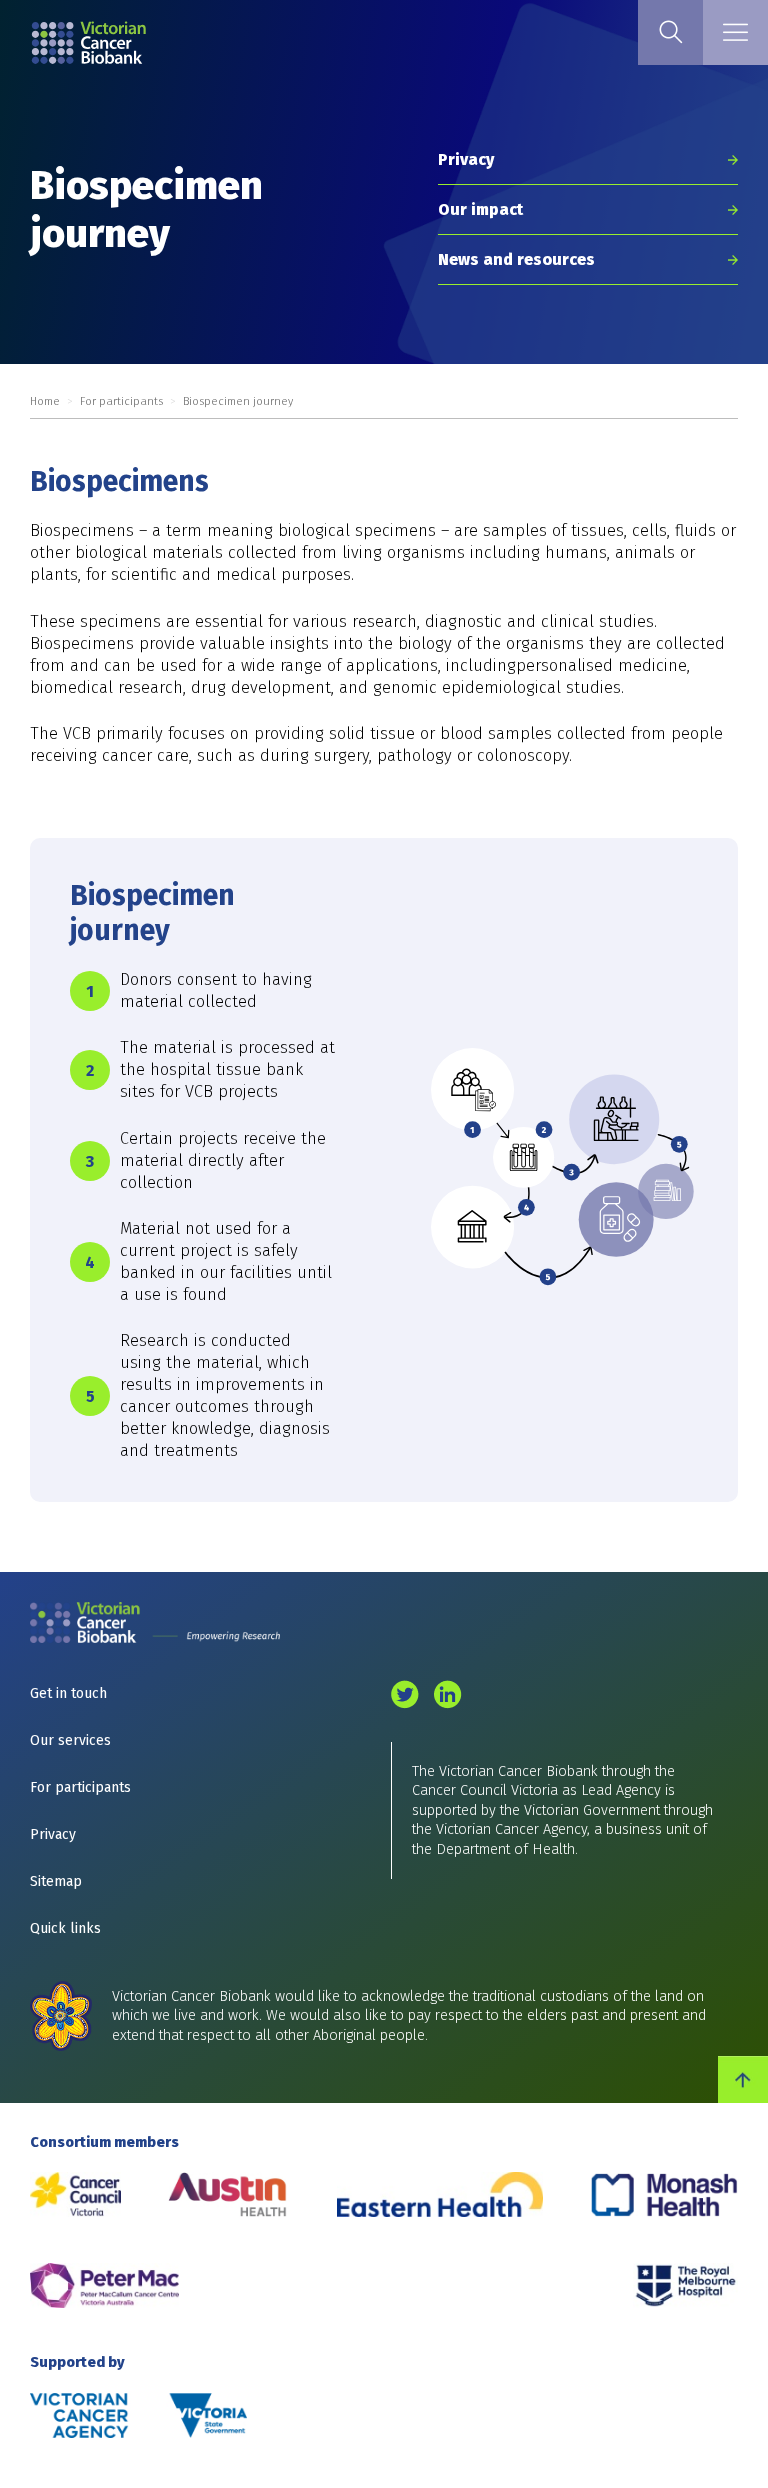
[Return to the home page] (171, 45)
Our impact (480, 209)
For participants (121, 401)
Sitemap (56, 1881)
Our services (70, 1740)
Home (45, 401)
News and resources (516, 259)
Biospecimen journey (238, 401)
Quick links (65, 1928)
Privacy (466, 159)
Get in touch (68, 1693)
